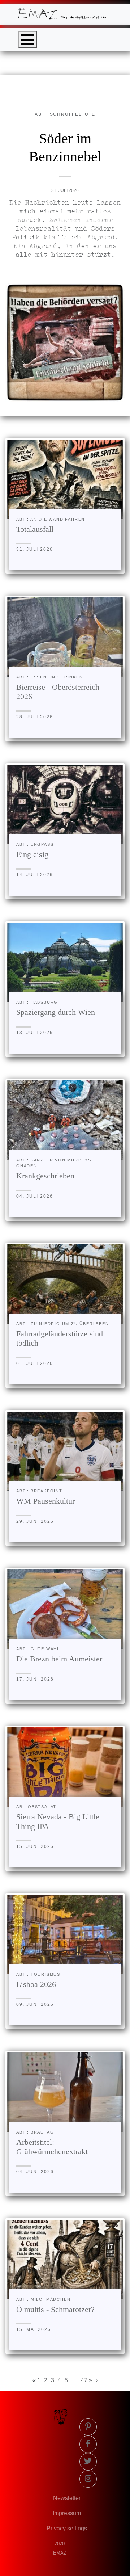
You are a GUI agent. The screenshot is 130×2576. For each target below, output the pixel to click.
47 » (86, 2380)
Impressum (67, 2513)
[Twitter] (88, 2462)
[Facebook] (88, 2444)
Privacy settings (67, 2528)
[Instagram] (88, 2479)
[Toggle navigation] (27, 40)
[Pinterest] (88, 2427)
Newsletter (67, 2498)
